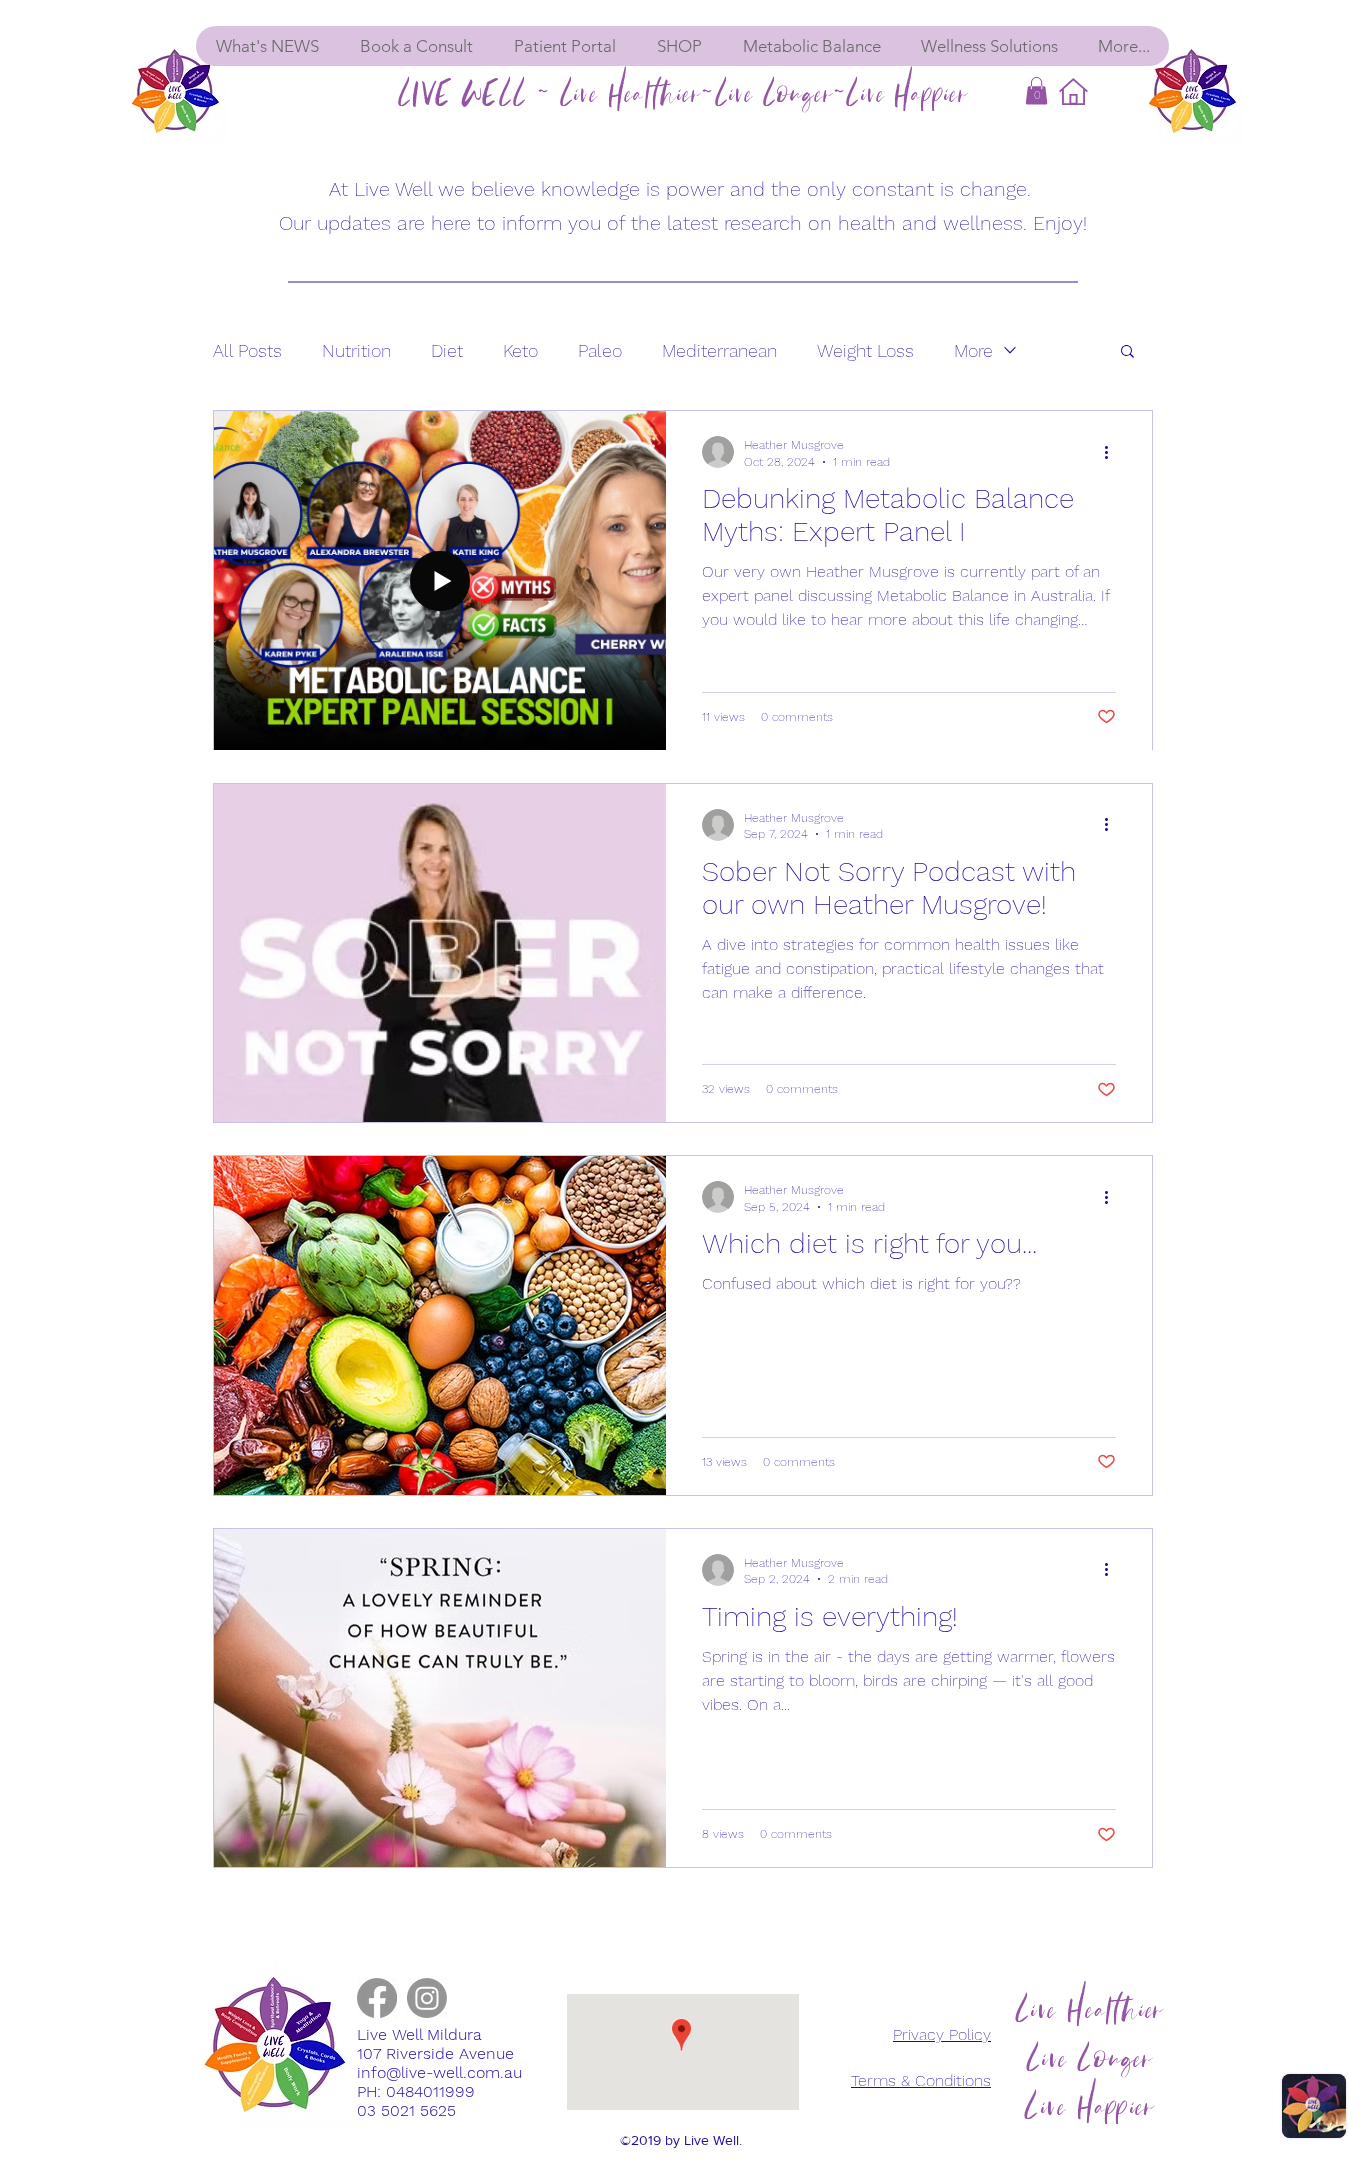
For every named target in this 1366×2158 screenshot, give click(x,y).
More (973, 350)
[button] (1036, 90)
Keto (520, 350)
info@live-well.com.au (439, 2072)
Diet (447, 350)
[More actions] (1113, 452)
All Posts (247, 350)
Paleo (600, 350)
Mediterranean (719, 350)
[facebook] (377, 1998)
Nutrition (356, 350)
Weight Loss (865, 350)
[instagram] (427, 1998)
